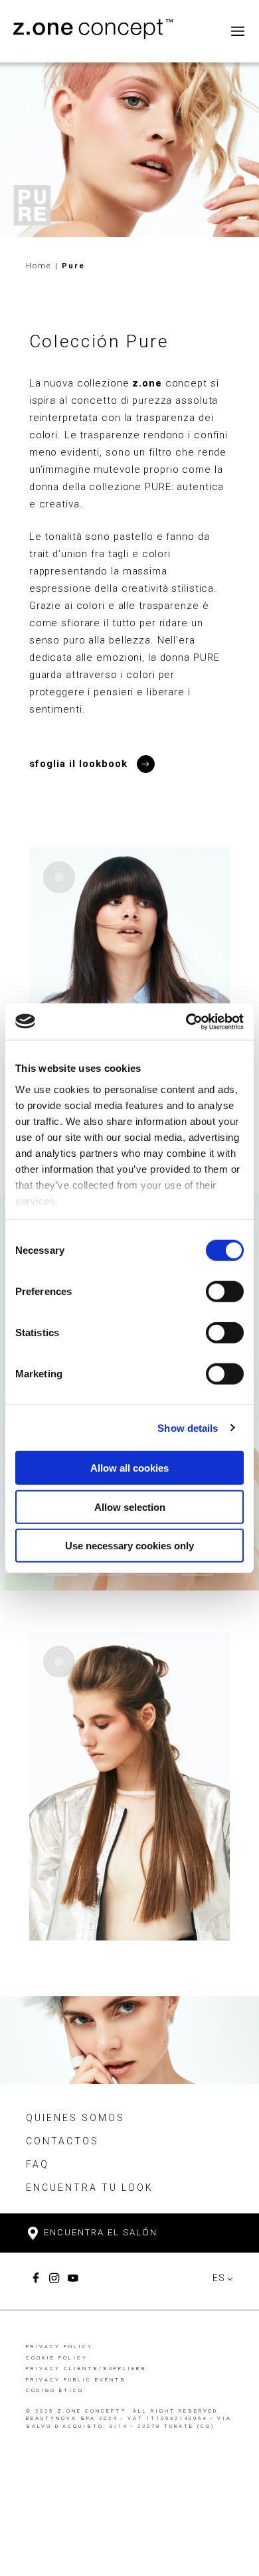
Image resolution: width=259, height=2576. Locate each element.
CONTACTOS (62, 2141)
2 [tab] (107, 1575)
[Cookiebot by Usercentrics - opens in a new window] (186, 1021)
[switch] (225, 1292)
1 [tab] (62, 1575)
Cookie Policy (57, 2358)
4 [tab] (197, 1575)
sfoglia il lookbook (78, 764)
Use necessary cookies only (129, 1546)
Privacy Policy (59, 2347)
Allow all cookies (129, 1468)
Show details (188, 1427)
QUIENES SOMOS (75, 2118)
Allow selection (130, 1506)
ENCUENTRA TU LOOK (90, 2188)
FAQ (38, 2164)
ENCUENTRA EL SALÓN (99, 2232)
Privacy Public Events (76, 2380)
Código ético (55, 2390)
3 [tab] (152, 1575)
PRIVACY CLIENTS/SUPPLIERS (86, 2368)
